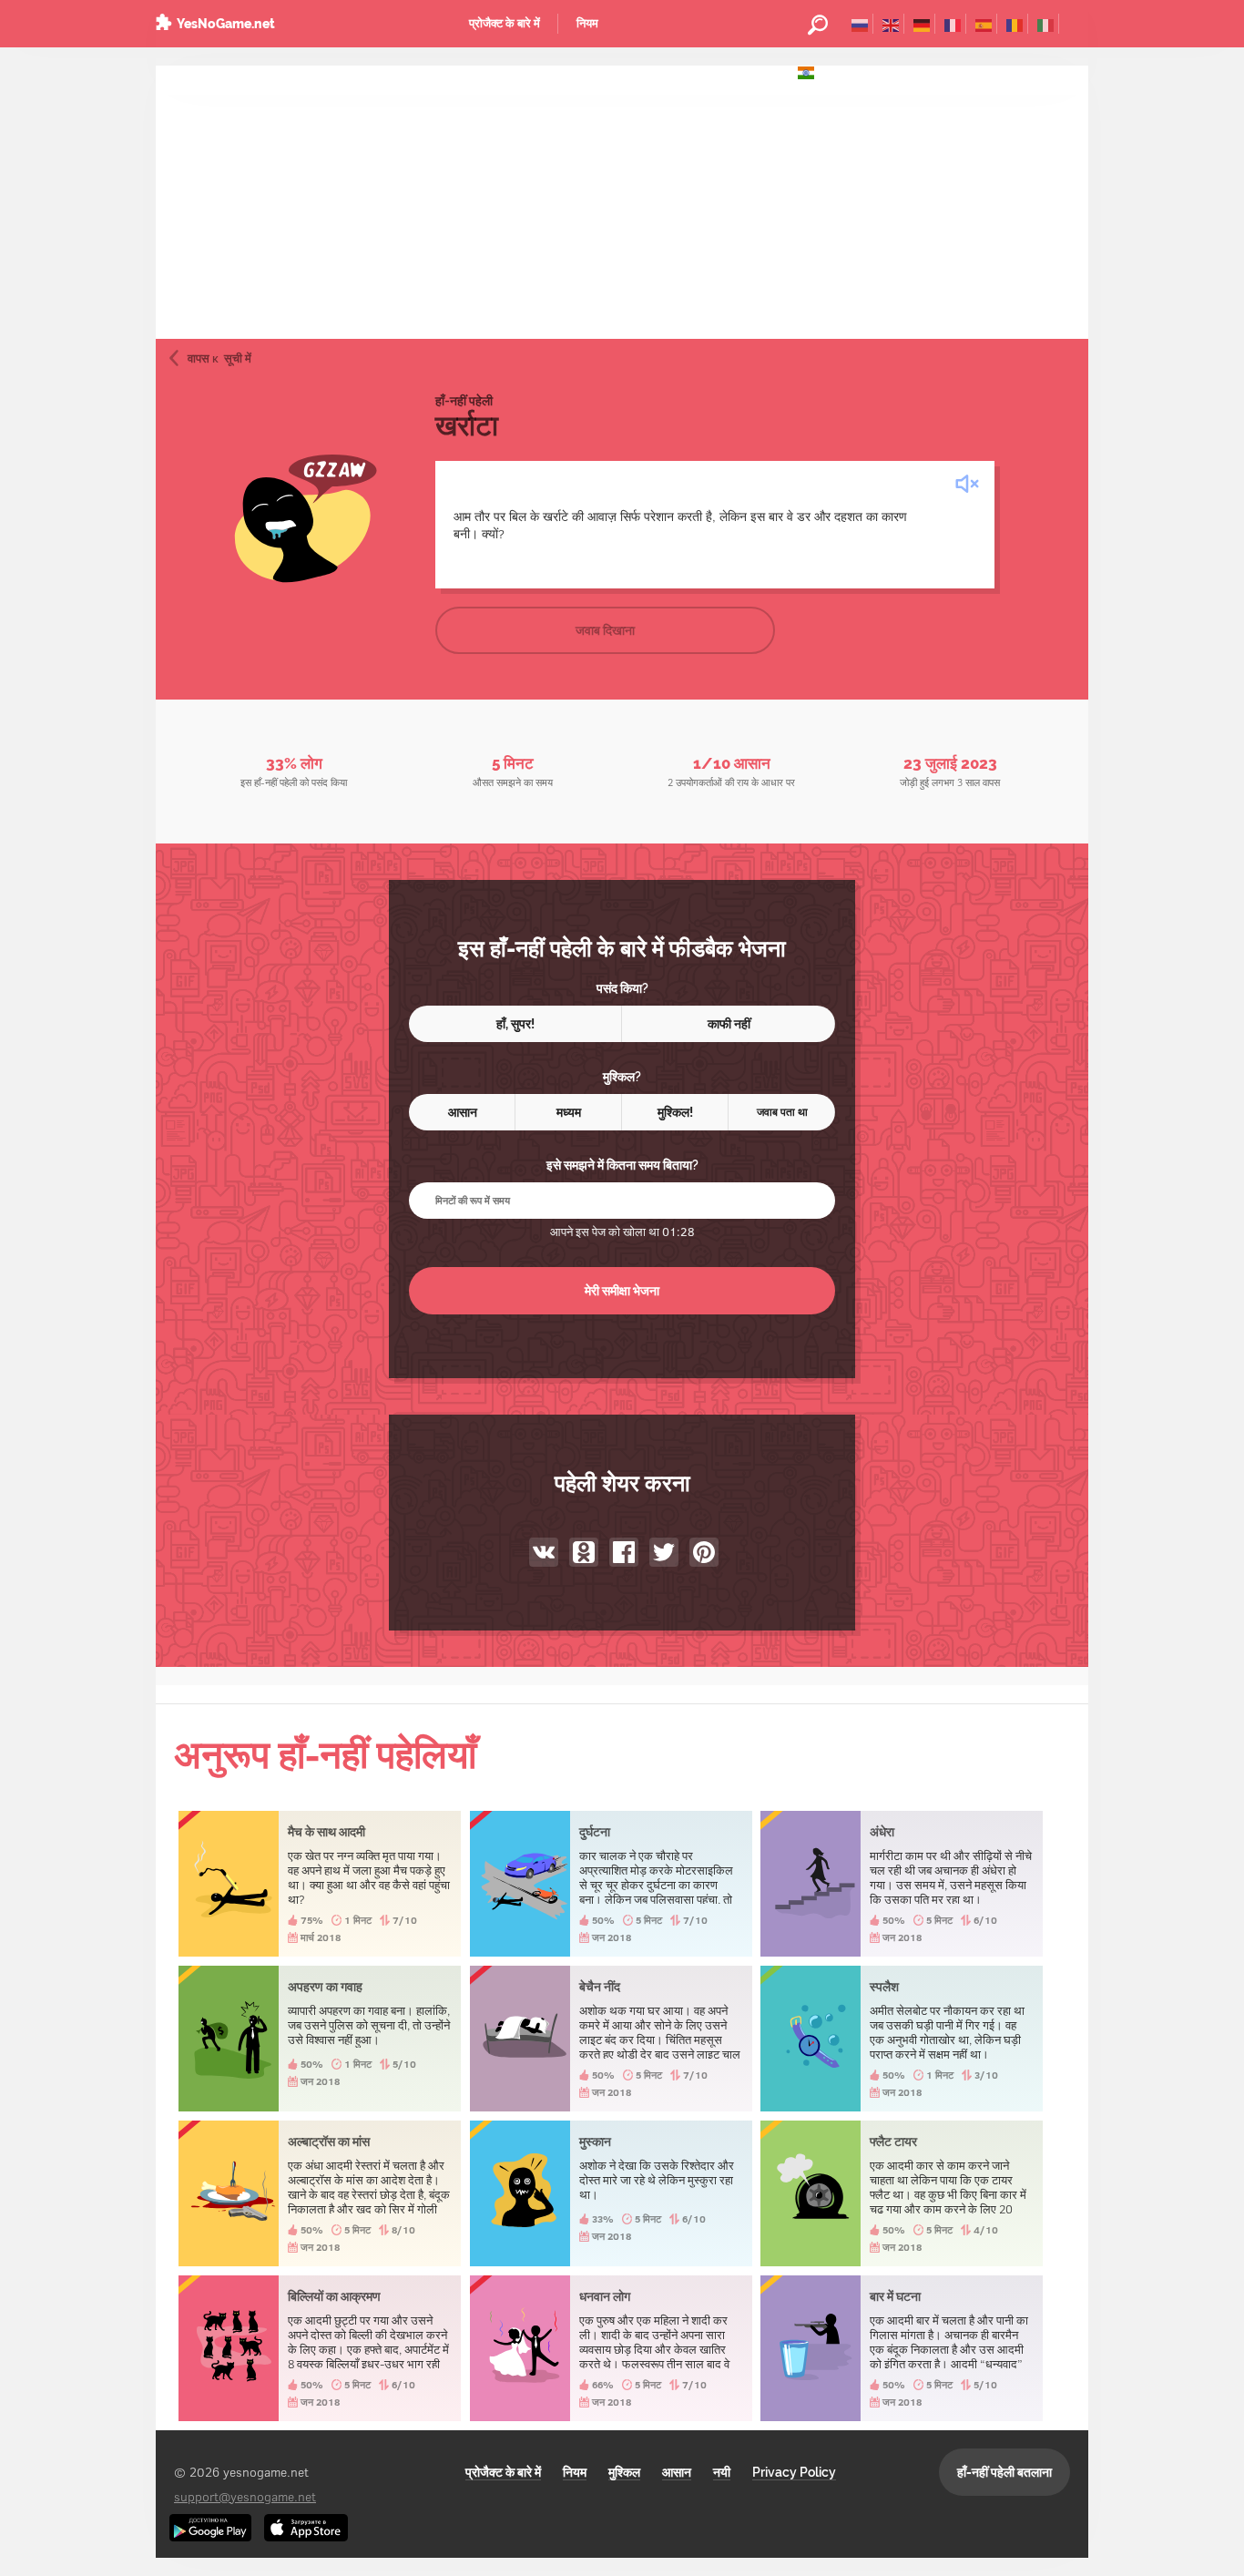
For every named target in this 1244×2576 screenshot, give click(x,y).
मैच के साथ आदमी (320, 1884)
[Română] (1015, 24)
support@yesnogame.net (245, 2496)
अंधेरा (902, 1884)
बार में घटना (902, 2348)
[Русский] (860, 24)
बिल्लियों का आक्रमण (320, 2348)
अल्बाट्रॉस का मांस (320, 2193)
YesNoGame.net (226, 24)
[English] (891, 24)
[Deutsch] (922, 24)
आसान (677, 2472)
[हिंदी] (806, 71)
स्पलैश (902, 2039)
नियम (587, 23)
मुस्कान (611, 2193)
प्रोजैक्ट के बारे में (505, 23)
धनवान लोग (611, 2348)
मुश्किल (624, 2472)
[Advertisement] (622, 202)
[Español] (984, 24)
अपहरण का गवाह (320, 2039)
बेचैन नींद (611, 2039)
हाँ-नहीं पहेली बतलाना (1004, 2472)
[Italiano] (1046, 24)
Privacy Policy (794, 2472)
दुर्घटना (611, 1884)
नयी (722, 2472)
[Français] (953, 24)
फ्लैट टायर (902, 2193)
